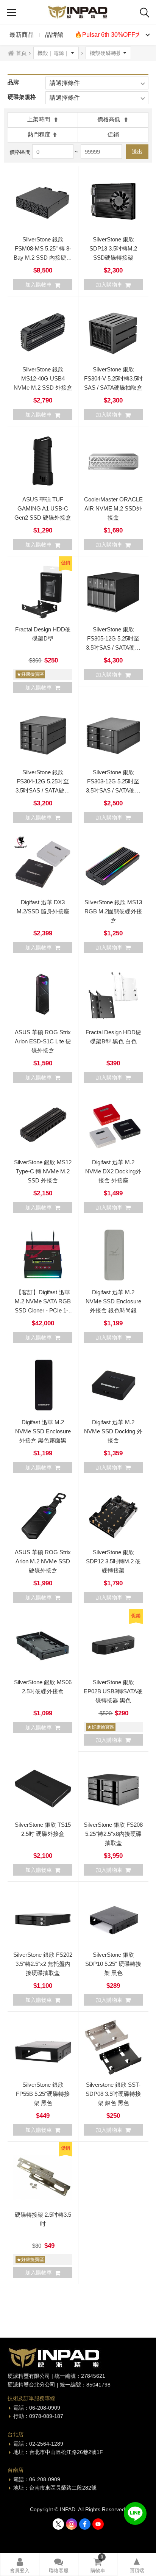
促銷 (113, 134)
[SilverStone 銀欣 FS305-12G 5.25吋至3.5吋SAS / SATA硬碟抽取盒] (113, 592)
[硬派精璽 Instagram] (72, 2524)
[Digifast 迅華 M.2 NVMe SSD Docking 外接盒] (113, 1384)
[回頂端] (137, 2565)
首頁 (21, 53)
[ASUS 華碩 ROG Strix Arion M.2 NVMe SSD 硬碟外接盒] (43, 1514)
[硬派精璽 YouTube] (98, 2524)
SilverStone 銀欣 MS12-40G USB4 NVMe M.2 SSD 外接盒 (43, 378)
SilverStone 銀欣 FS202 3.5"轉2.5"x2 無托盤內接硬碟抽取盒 (43, 1964)
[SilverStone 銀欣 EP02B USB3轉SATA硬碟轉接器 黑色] (113, 1644)
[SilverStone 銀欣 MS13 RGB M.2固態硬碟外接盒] (113, 864)
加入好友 (135, 2513)
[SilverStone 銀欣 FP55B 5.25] (43, 2047)
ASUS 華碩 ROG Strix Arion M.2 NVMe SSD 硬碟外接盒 (43, 1561)
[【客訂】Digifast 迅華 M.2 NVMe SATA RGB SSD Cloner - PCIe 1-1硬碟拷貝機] (43, 1254)
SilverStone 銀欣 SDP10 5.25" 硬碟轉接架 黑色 (113, 1964)
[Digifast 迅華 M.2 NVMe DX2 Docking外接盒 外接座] (113, 1124)
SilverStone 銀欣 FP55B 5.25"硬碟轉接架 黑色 (43, 2094)
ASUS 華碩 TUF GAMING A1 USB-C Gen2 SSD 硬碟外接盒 (43, 508)
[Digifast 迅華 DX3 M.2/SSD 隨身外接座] (43, 864)
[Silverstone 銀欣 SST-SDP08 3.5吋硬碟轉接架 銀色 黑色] (113, 2047)
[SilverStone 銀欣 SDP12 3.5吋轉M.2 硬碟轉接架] (113, 1514)
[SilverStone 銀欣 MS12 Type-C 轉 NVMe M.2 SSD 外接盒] (43, 1124)
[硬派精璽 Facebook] (85, 2524)
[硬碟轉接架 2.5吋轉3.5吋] (43, 2177)
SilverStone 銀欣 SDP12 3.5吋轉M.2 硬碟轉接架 (113, 1561)
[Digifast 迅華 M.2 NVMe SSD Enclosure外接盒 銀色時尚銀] (113, 1254)
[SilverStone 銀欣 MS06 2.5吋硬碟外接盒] (43, 1644)
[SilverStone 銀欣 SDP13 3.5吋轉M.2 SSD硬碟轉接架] (113, 202)
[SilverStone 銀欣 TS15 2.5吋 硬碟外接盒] (43, 1787)
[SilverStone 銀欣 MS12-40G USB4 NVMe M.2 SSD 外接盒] (43, 332)
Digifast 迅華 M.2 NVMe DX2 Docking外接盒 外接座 (113, 1171)
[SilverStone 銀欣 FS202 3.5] (43, 1917)
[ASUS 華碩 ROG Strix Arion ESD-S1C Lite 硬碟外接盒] (43, 994)
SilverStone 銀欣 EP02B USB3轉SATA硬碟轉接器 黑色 (113, 1691)
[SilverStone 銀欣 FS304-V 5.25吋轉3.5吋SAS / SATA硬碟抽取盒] (113, 332)
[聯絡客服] (59, 2565)
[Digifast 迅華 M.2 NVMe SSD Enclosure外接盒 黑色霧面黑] (43, 1384)
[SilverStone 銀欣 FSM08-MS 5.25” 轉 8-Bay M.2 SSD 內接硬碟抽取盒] (43, 202)
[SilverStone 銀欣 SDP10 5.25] (113, 1917)
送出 (137, 152)
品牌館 (54, 35)
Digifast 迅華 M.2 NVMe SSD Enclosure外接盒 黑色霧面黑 (43, 1431)
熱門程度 (39, 134)
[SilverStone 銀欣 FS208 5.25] (113, 1787)
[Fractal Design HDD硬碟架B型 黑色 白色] (113, 994)
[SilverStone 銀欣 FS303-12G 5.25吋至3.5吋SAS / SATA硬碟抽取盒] (113, 734)
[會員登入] (20, 2565)
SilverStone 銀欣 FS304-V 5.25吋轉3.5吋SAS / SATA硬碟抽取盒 (113, 378)
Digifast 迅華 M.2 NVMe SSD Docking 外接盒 (113, 1431)
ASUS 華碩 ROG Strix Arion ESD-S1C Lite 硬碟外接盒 (43, 1041)
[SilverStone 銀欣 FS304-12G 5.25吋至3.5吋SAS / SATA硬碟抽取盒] (43, 734)
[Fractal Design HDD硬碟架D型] (43, 592)
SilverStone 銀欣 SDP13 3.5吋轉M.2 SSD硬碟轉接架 (113, 248)
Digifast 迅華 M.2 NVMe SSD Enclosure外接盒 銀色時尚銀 (113, 1301)
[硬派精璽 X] (58, 2524)
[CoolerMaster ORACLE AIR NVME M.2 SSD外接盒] (113, 462)
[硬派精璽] (78, 12)
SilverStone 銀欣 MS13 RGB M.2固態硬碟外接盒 (113, 911)
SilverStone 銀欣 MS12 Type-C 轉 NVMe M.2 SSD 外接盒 (43, 1171)
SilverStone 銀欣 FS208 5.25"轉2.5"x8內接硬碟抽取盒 (113, 1834)
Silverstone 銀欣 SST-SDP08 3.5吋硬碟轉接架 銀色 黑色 (113, 2094)
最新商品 (22, 35)
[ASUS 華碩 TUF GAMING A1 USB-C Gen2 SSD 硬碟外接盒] (43, 462)
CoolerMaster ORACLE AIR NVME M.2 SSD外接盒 (113, 508)
